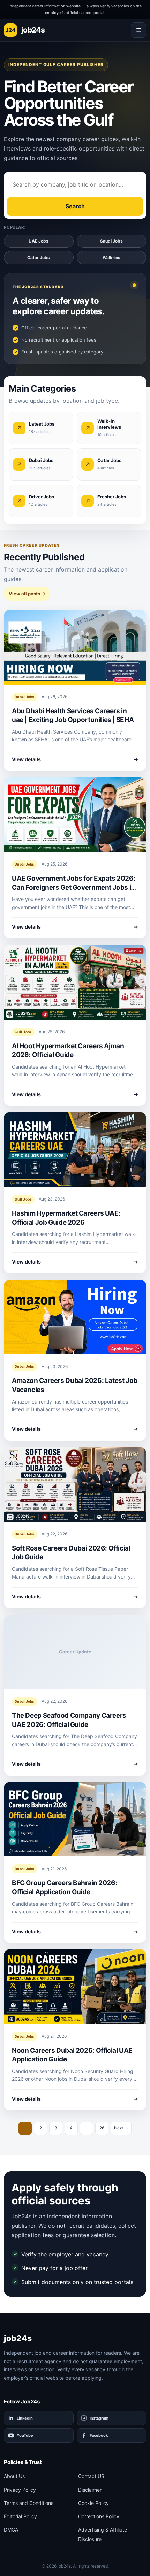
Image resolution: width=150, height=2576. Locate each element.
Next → (121, 2128)
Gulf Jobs (23, 1032)
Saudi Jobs (111, 241)
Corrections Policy (99, 2516)
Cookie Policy (93, 2503)
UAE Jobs (39, 241)
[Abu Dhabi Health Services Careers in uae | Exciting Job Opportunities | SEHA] (75, 647)
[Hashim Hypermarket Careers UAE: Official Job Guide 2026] (75, 1149)
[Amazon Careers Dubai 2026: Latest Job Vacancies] (75, 1317)
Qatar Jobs (39, 257)
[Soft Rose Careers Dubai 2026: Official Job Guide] (75, 1484)
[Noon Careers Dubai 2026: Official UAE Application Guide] (75, 1987)
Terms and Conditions (29, 2503)
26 (102, 2128)
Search (75, 206)
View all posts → (27, 594)
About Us (14, 2476)
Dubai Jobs (25, 697)
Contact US (91, 2476)
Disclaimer (90, 2490)
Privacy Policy (20, 2490)
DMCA (11, 2530)
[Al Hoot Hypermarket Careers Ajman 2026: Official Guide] (75, 982)
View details (75, 759)
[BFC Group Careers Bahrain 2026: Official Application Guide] (75, 1819)
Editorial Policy (20, 2516)
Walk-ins (111, 257)
